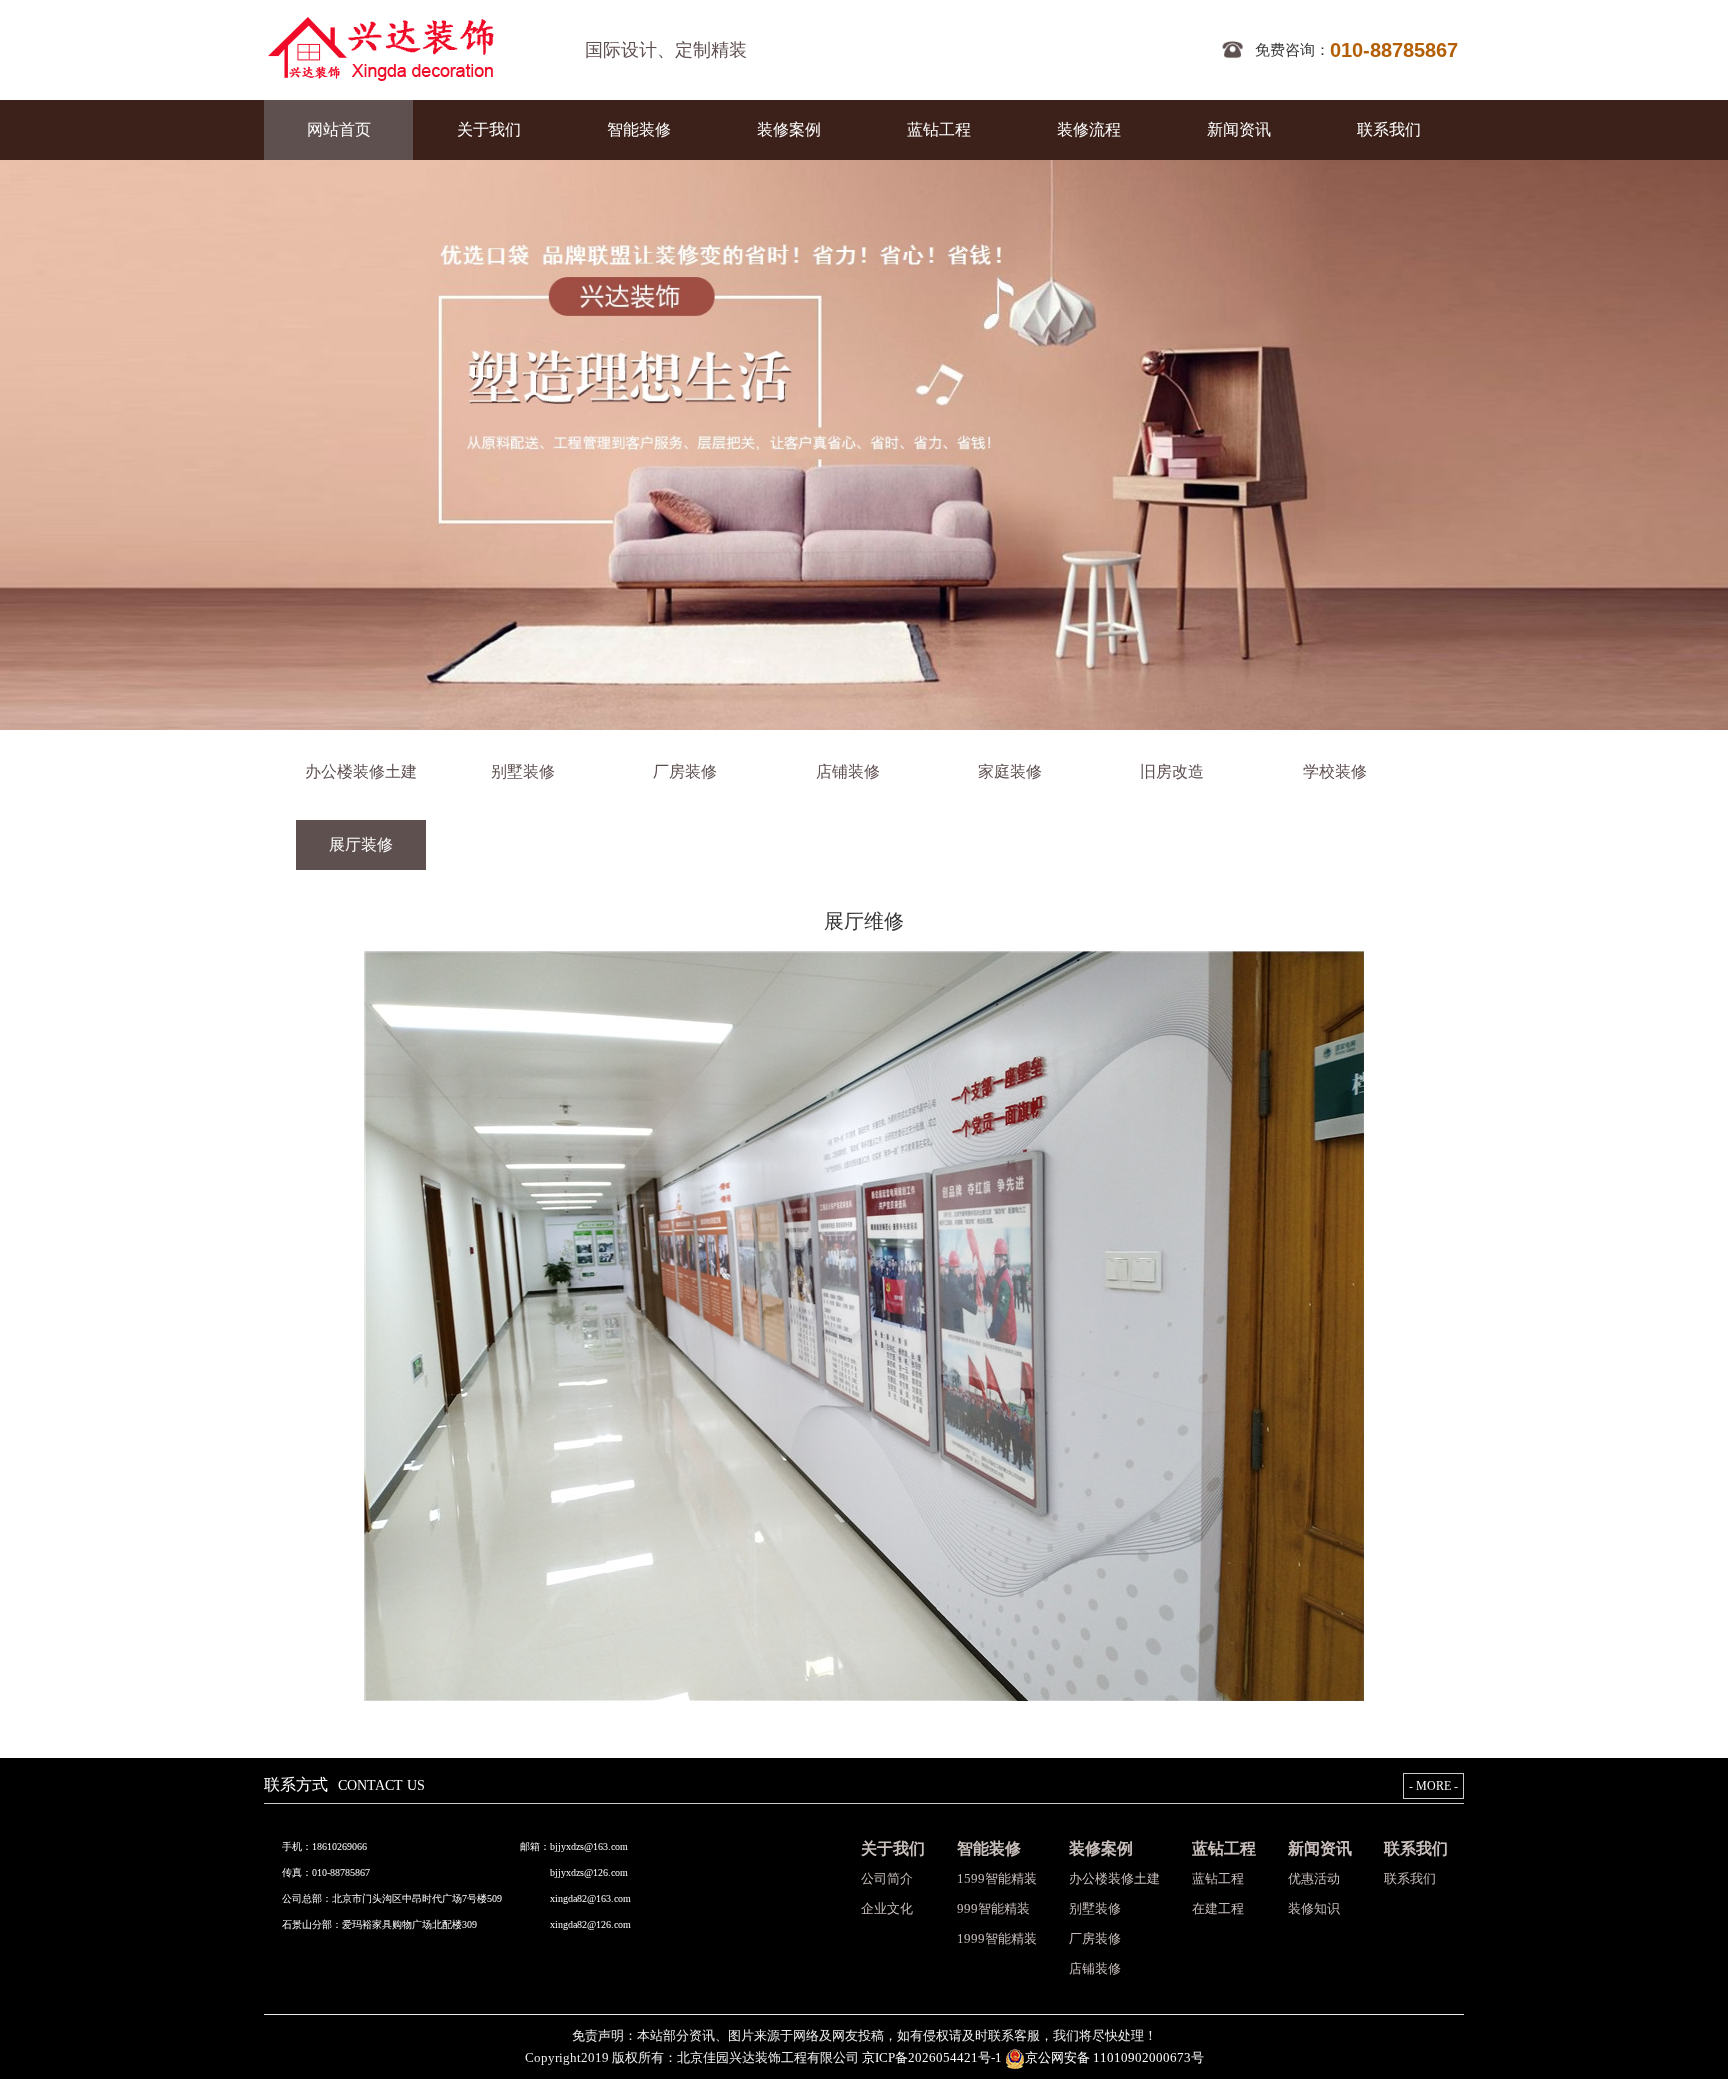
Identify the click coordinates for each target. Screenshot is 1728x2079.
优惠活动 (1314, 1878)
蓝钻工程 (939, 129)
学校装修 (1335, 771)
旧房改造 (1172, 771)
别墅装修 (523, 771)
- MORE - (1433, 1786)
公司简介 (887, 1878)
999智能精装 (993, 1908)
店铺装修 (848, 771)
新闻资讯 (1239, 129)
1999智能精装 (997, 1938)
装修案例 (789, 129)
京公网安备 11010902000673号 (1114, 2057)
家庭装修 (1010, 771)
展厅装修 (361, 844)
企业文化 (887, 1908)
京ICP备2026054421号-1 (933, 2057)
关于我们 (489, 129)
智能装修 (639, 129)
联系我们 (1389, 129)
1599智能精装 (997, 1878)
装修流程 (1089, 129)
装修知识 (1314, 1908)
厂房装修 (685, 771)
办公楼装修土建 (361, 771)
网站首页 (339, 129)
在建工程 (1218, 1908)
